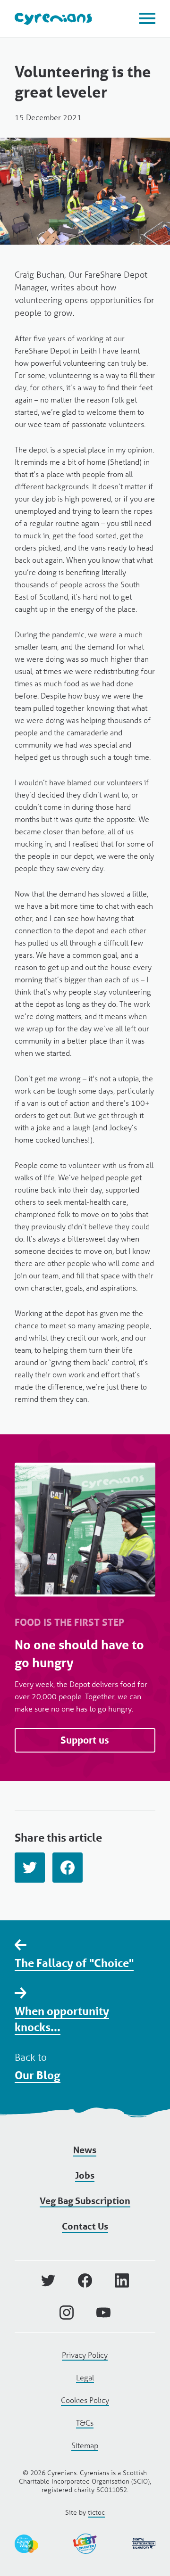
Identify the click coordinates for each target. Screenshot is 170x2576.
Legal (85, 2377)
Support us (85, 1740)
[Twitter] (30, 1868)
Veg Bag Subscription (85, 2201)
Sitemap (85, 2445)
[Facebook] (68, 1868)
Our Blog (38, 2075)
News (85, 2150)
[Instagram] (67, 2313)
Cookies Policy (85, 2400)
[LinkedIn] (122, 2280)
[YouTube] (103, 2313)
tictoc (96, 2512)
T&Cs (85, 2423)
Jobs (85, 2175)
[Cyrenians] (53, 19)
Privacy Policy (85, 2355)
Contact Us (85, 2226)
